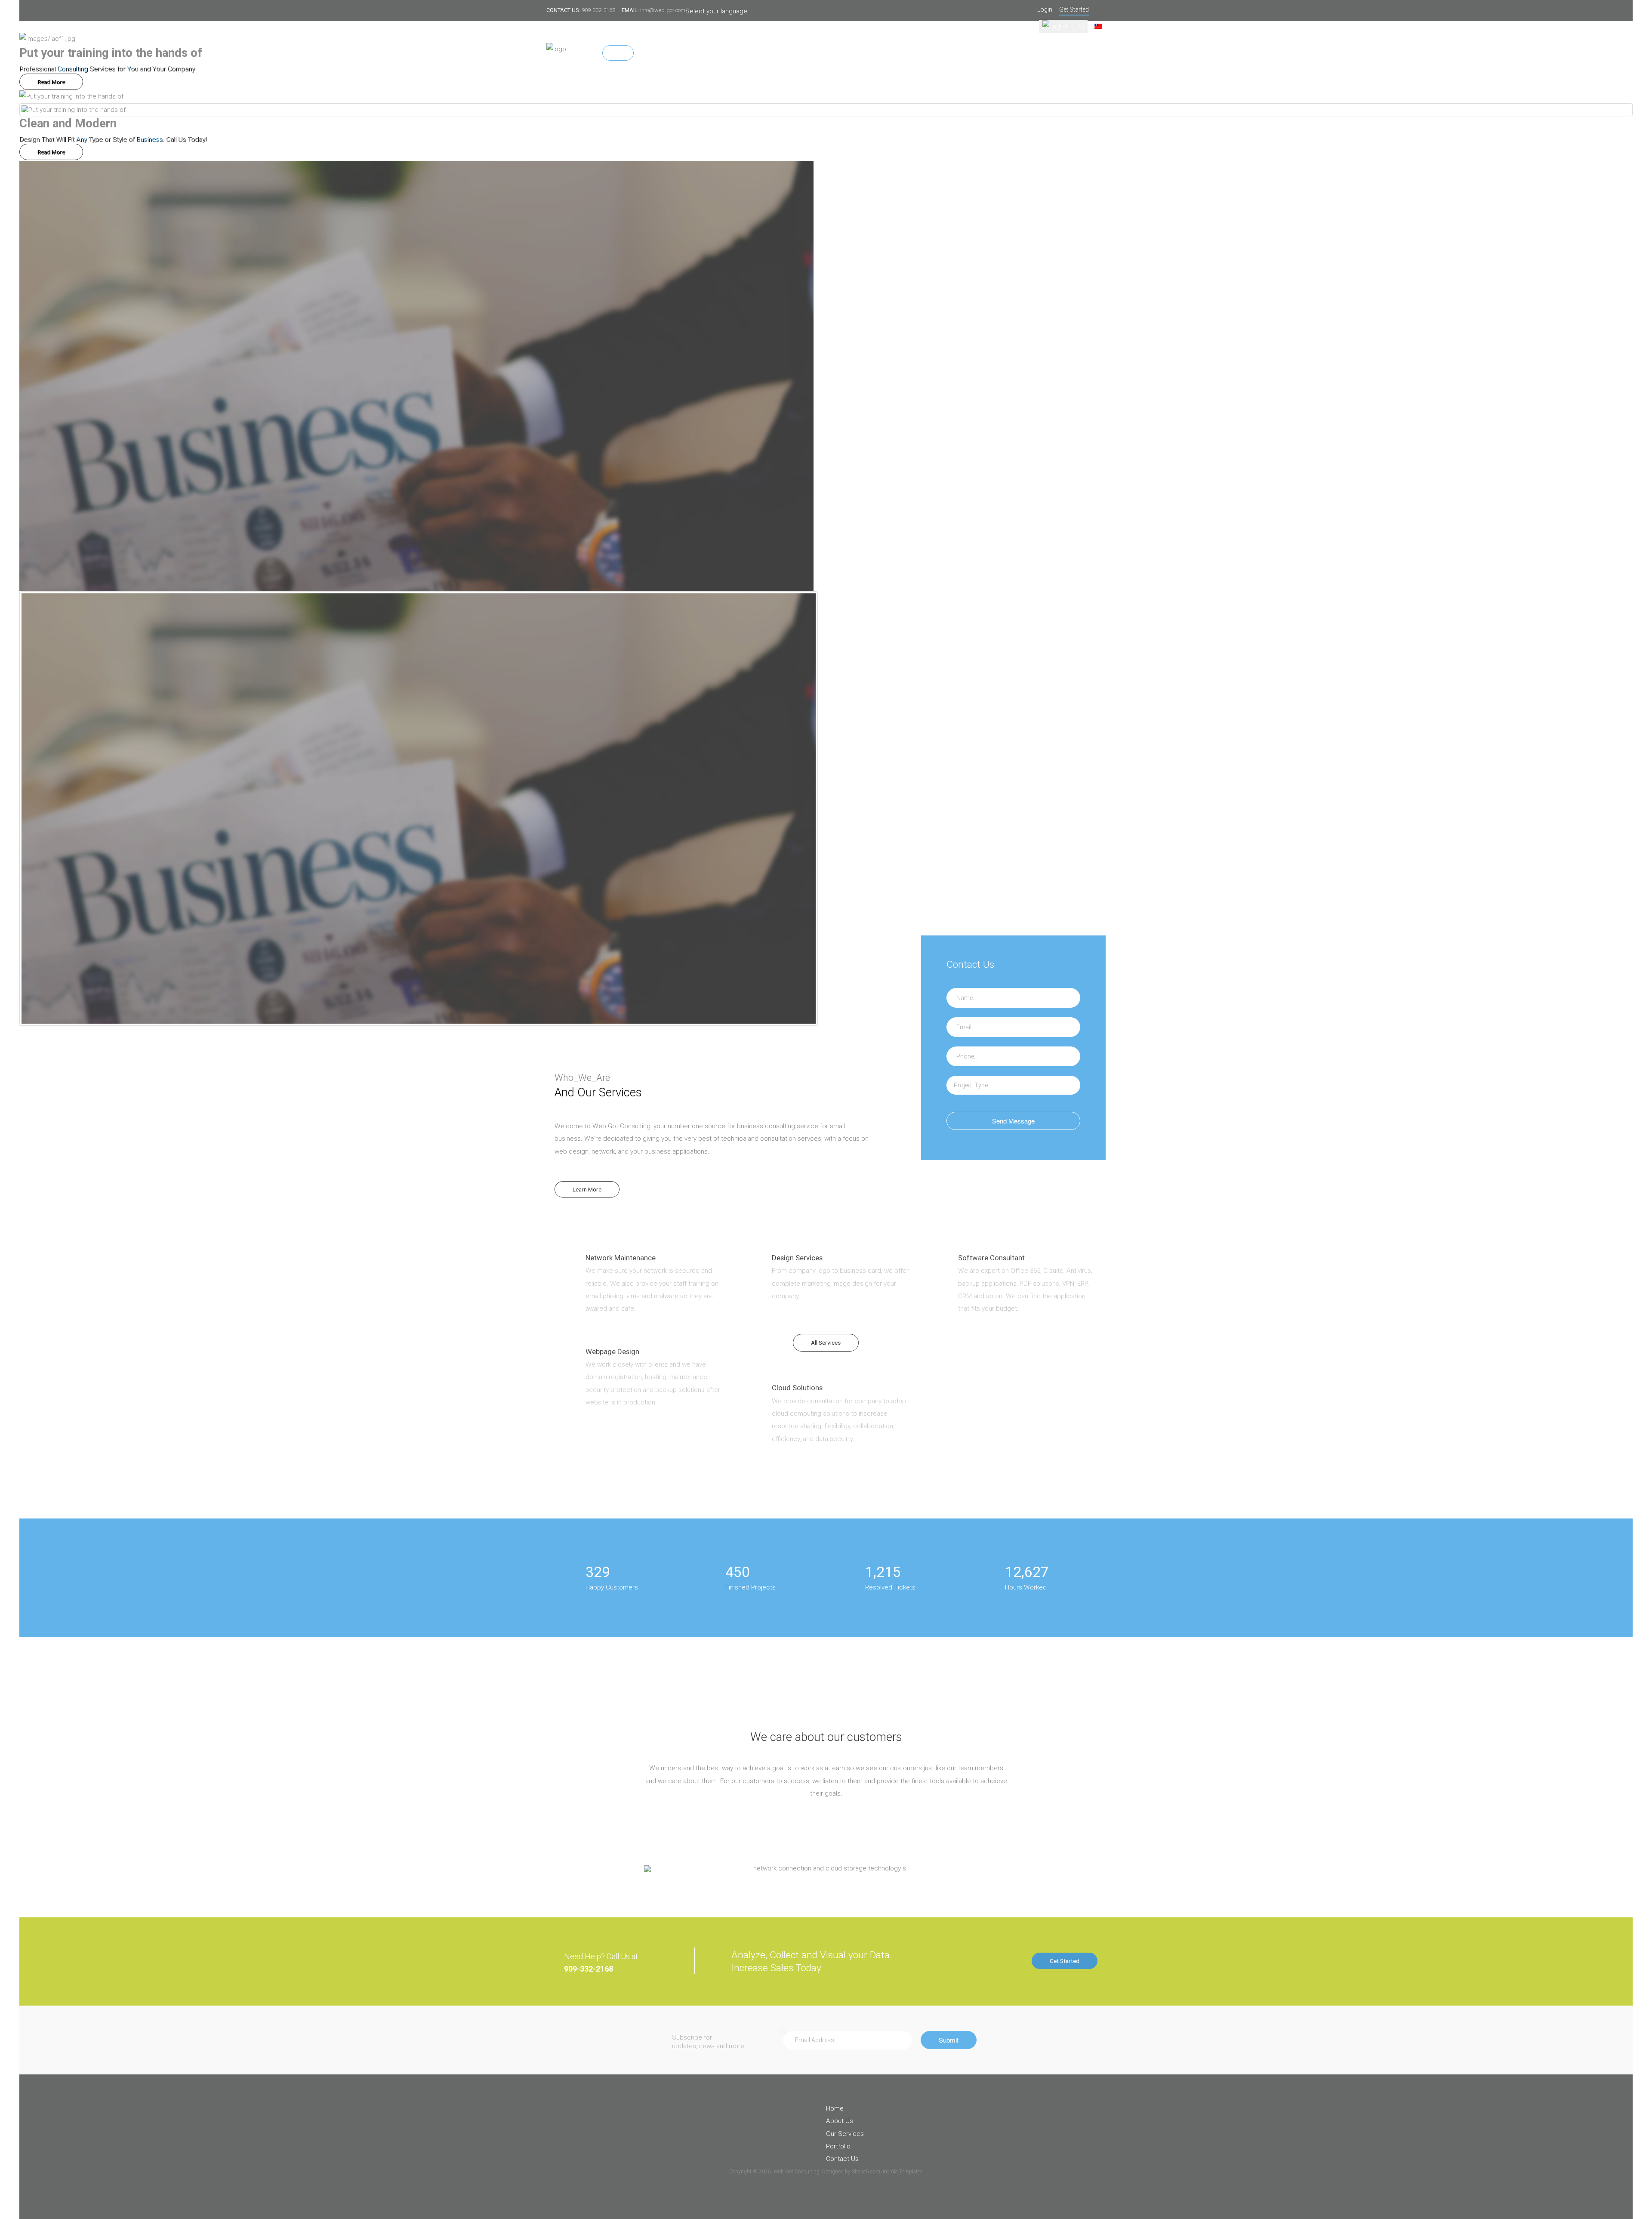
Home (618, 53)
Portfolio (743, 53)
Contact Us (785, 53)
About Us (654, 53)
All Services (826, 1343)
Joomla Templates (902, 2172)
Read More (51, 82)
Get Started (1065, 1961)
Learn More (587, 1189)
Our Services (698, 53)
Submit (949, 2040)
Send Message (1013, 1121)
